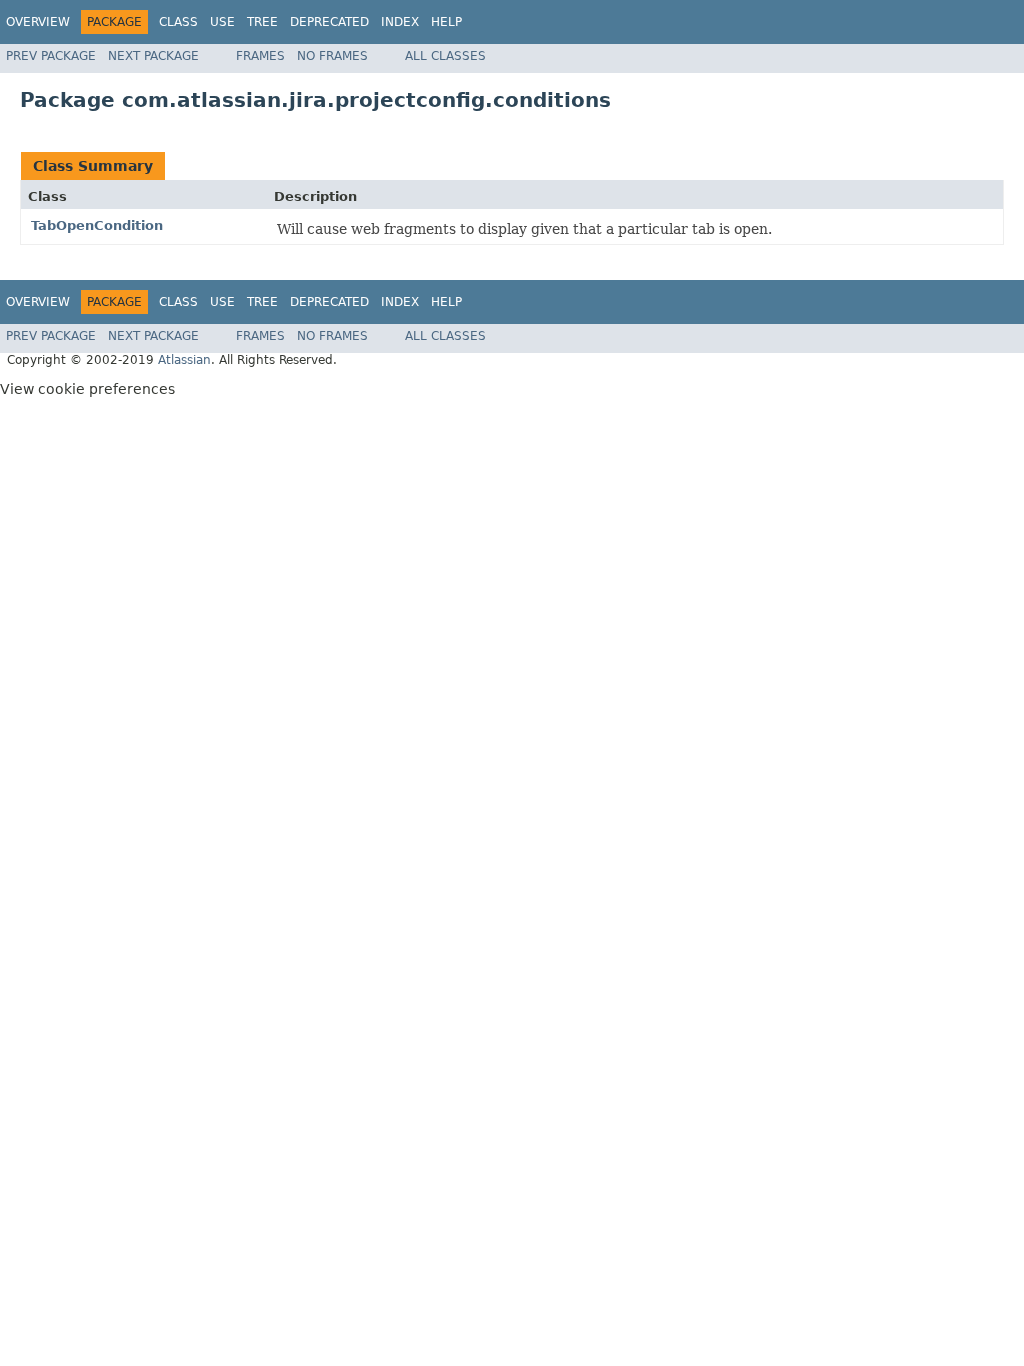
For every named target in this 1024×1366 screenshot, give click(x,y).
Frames (260, 56)
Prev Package (51, 56)
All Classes (445, 56)
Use (222, 22)
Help (446, 22)
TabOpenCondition (97, 225)
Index (400, 22)
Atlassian (184, 360)
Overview (38, 22)
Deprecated (329, 22)
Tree (262, 22)
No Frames (332, 56)
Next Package (153, 56)
